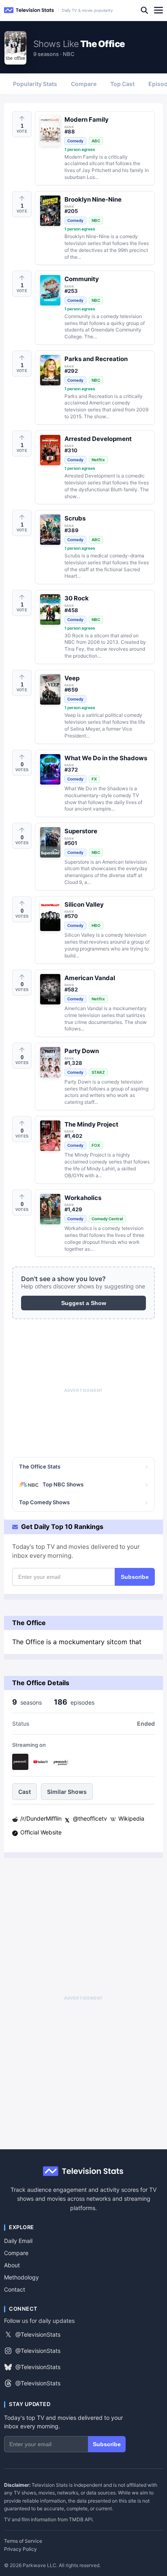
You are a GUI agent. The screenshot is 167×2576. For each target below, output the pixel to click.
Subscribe (135, 1577)
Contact (15, 2289)
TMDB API (81, 2519)
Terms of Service (23, 2541)
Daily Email (18, 2241)
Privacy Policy (20, 2549)
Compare (16, 2253)
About (12, 2265)
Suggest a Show (84, 1303)
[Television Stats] (29, 10)
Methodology (21, 2277)
